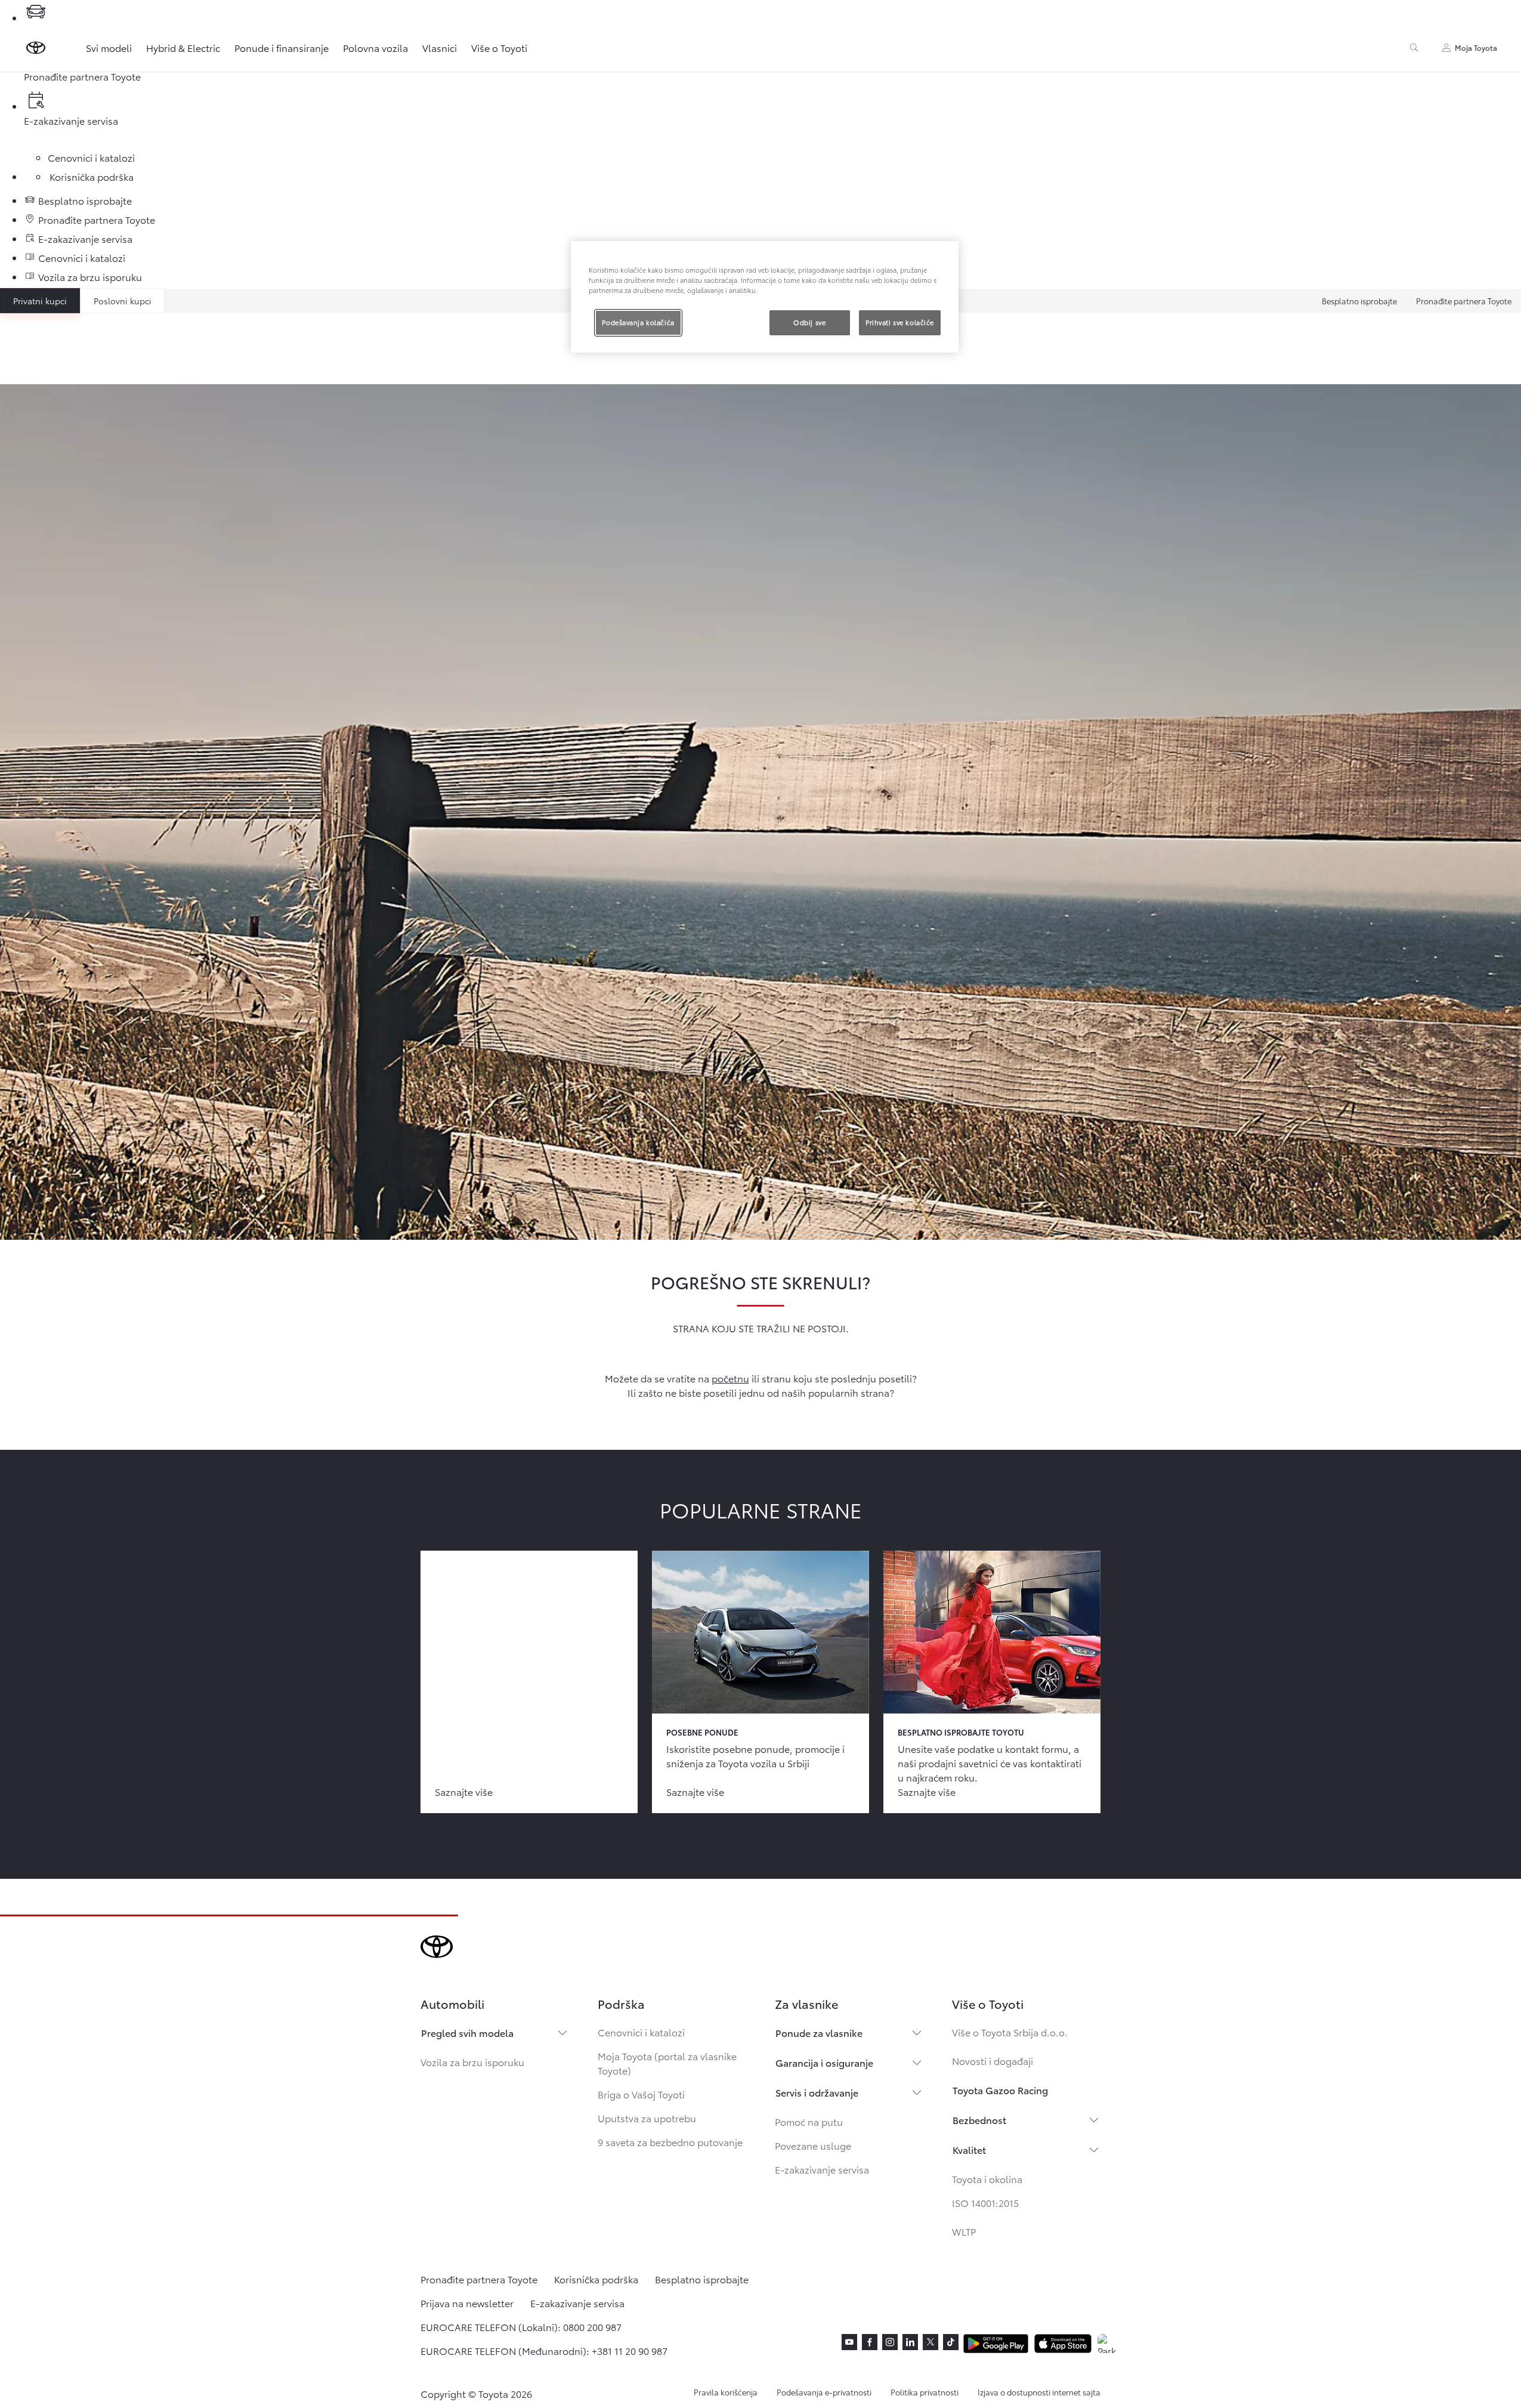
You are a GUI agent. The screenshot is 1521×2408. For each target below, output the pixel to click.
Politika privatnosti (925, 2392)
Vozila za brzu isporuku (472, 2062)
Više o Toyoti (499, 47)
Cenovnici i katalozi (641, 2032)
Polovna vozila (375, 47)
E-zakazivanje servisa (822, 2169)
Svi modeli (109, 47)
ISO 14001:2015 (985, 2202)
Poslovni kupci (123, 301)
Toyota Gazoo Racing (1000, 2090)
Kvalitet (969, 2149)
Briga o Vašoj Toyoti (641, 2094)
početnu (730, 1378)
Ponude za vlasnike (819, 2032)
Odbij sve (809, 322)
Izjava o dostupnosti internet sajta (1039, 2392)
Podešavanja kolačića (638, 322)
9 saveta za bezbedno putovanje (670, 2142)
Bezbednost (979, 2120)
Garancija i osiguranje (824, 2062)
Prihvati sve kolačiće (900, 322)
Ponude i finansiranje (282, 47)
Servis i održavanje (817, 2092)
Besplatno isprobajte (1359, 301)
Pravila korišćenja (726, 2392)
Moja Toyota (1476, 47)
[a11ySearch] (1414, 48)
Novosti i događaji (993, 2060)
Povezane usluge (813, 2145)
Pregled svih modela (467, 2032)
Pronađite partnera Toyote (1464, 301)
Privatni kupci (40, 301)
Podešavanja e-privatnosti (824, 2392)
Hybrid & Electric (183, 47)
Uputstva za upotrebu (647, 2118)
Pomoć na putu (809, 2121)
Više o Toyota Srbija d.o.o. (1010, 2032)
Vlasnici (440, 47)
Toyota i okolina (987, 2179)
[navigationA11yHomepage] (36, 48)
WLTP (964, 2231)
